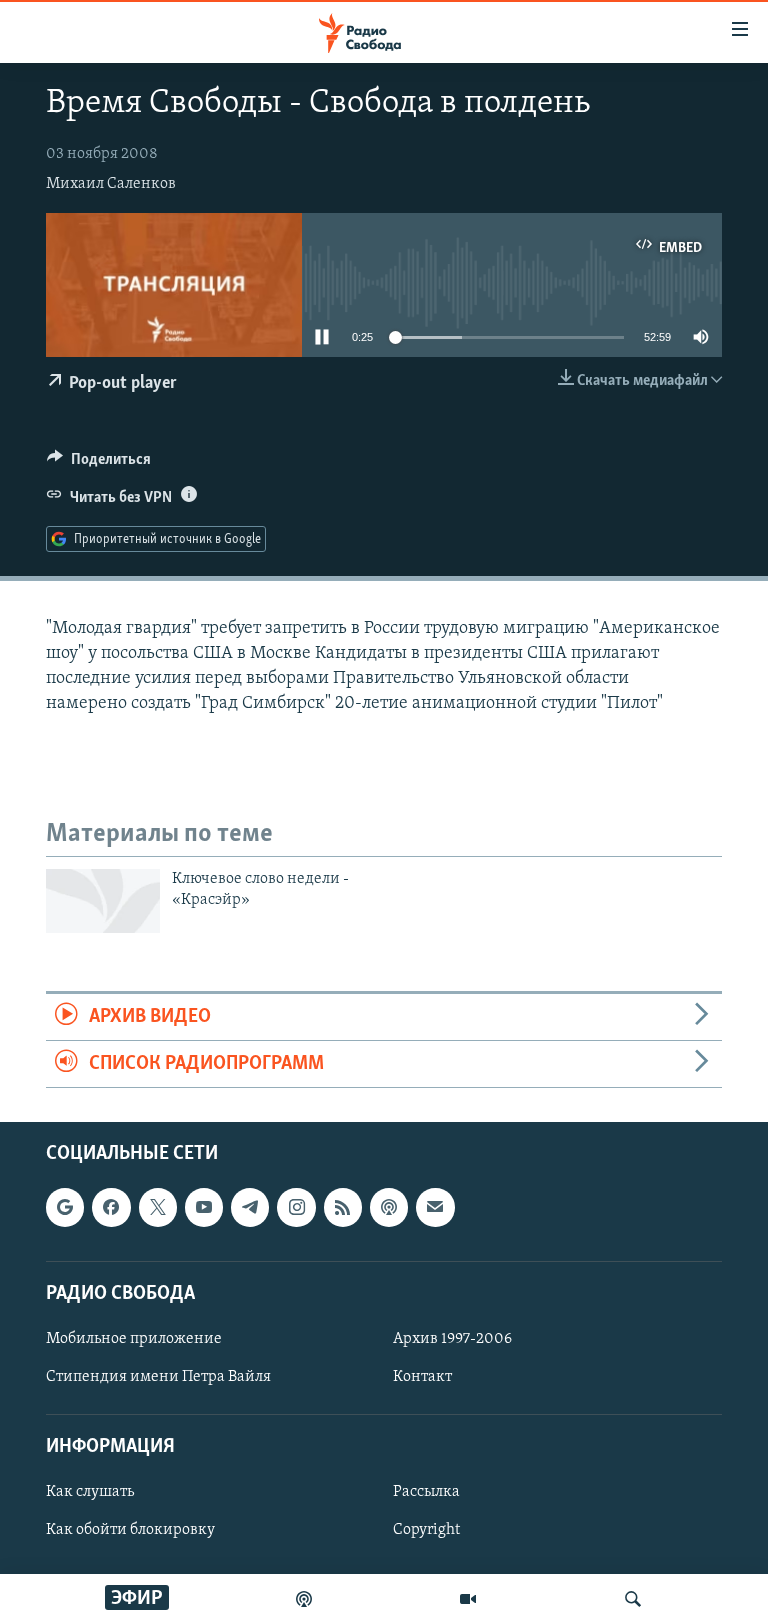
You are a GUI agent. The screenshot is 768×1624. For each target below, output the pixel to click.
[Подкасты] (389, 1208)
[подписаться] (435, 1208)
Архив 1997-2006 (452, 1339)
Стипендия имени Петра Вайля (158, 1377)
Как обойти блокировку (130, 1531)
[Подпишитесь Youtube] (204, 1208)
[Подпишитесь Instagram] (296, 1208)
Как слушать (90, 1493)
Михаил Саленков (111, 184)
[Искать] (633, 1599)
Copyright (426, 1531)
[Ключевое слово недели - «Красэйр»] (103, 901)
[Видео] (468, 1599)
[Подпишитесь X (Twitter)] (158, 1208)
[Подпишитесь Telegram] (250, 1208)
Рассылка (426, 1493)
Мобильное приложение (134, 1339)
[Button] (99, 464)
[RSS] (343, 1208)
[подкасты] (304, 1599)
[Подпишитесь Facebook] (111, 1208)
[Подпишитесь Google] (65, 1208)
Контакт (422, 1377)
